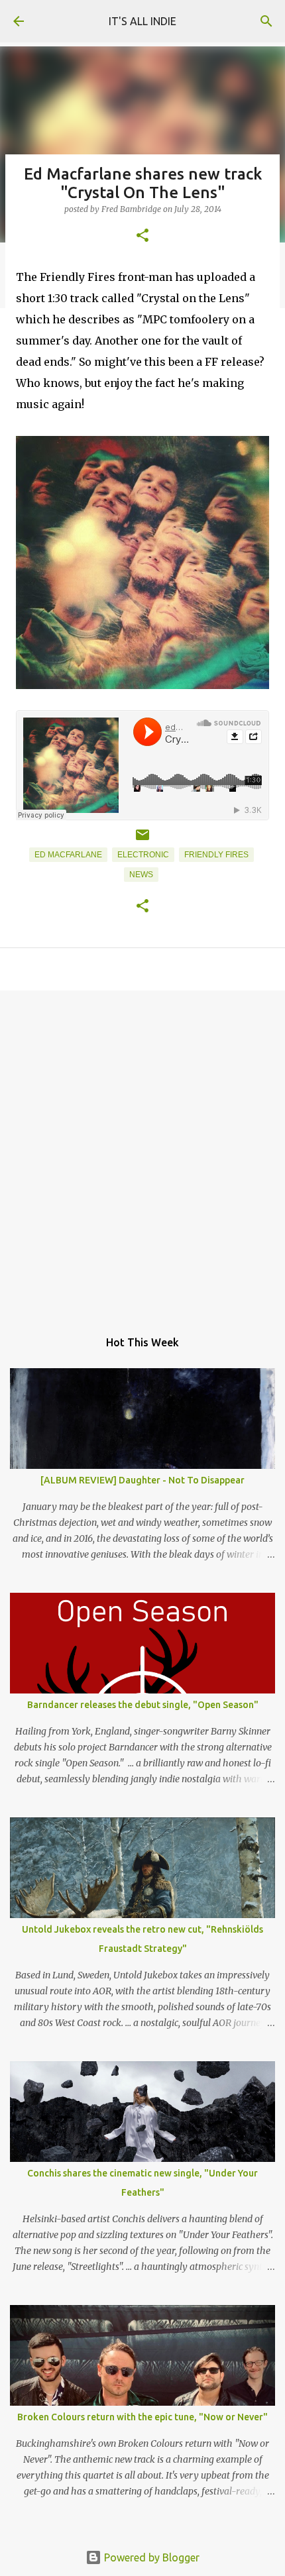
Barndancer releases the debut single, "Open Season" (143, 1705)
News (141, 875)
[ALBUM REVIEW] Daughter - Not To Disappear (142, 1480)
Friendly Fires (216, 855)
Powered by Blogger (150, 2557)
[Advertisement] (142, 1153)
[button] (142, 236)
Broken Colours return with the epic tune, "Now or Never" (142, 2417)
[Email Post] (142, 840)
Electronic (143, 855)
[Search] (266, 21)
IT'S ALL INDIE (142, 21)
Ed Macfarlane (68, 855)
